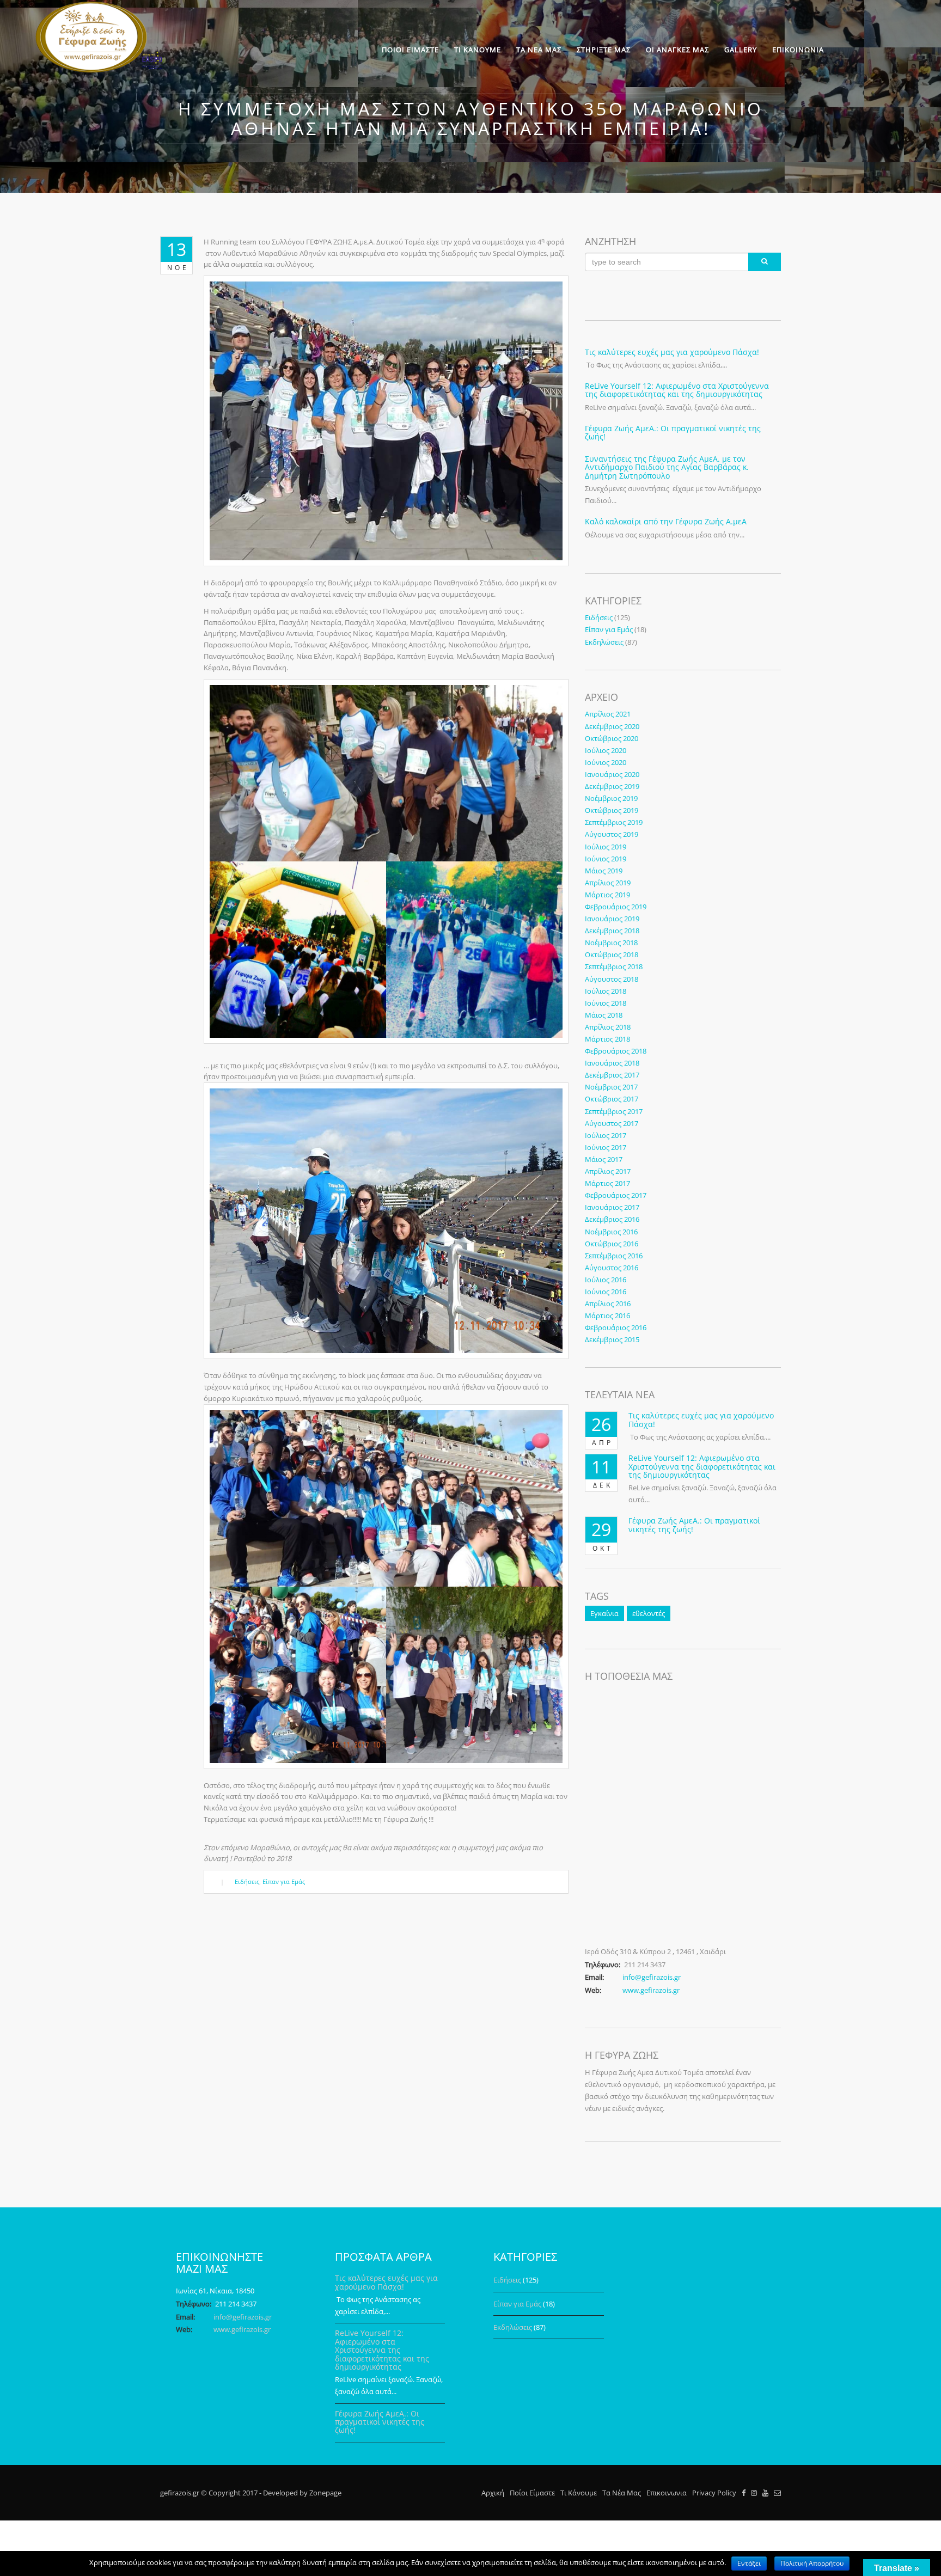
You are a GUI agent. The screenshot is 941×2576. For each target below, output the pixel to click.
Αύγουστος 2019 (612, 834)
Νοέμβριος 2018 (611, 943)
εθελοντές (649, 1613)
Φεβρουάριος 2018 (616, 1051)
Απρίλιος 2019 (608, 883)
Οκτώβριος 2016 (612, 1244)
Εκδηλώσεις (604, 642)
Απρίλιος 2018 (608, 1027)
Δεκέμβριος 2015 (612, 1339)
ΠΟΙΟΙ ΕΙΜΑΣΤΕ (410, 50)
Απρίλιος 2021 (608, 714)
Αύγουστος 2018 (612, 979)
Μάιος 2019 (604, 871)
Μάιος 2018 (604, 1015)
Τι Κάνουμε (579, 2493)
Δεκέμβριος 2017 (612, 1075)
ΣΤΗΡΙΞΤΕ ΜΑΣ (604, 50)
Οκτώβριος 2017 (612, 1099)
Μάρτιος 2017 (607, 1183)
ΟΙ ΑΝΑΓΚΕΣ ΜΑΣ (677, 50)
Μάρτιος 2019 (607, 895)
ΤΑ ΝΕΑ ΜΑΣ (539, 50)
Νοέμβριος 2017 (611, 1087)
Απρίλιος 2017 (608, 1171)
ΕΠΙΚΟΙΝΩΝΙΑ (798, 50)
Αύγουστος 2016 (612, 1268)
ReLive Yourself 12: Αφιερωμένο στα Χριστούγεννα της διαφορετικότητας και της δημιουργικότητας (677, 390)
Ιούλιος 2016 (606, 1280)
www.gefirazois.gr (651, 1990)
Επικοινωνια (667, 2493)
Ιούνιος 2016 (606, 1292)
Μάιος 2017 (604, 1159)
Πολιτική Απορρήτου (812, 2563)
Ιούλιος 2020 (606, 750)
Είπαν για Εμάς (284, 1881)
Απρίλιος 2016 (608, 1304)
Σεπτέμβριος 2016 (614, 1256)
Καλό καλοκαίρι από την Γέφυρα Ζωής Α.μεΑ (666, 521)
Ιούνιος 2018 (606, 1003)
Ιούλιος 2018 (606, 991)
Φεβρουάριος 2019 (616, 907)
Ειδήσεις (247, 1881)
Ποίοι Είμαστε (532, 2493)
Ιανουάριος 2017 (612, 1207)
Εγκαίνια (604, 1613)
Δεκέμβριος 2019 (612, 786)
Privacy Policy (714, 2493)
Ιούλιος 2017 (606, 1135)
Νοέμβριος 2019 (611, 798)
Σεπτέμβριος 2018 (614, 966)
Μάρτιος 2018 (607, 1039)
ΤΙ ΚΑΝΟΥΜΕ (478, 50)
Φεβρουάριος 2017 (616, 1195)
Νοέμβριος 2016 (611, 1232)
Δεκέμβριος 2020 (612, 726)
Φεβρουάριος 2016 (616, 1327)
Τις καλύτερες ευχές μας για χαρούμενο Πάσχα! (672, 352)
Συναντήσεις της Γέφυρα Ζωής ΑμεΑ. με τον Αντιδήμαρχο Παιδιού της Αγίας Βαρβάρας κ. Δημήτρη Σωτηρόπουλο (667, 467)
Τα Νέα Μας (622, 2493)
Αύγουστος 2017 (612, 1123)
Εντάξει (749, 2563)
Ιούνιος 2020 (606, 762)
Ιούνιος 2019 (606, 859)
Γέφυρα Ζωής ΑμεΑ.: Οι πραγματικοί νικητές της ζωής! (673, 432)
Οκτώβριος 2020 (612, 738)
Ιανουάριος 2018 (612, 1063)
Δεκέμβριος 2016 (612, 1219)
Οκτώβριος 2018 (612, 954)
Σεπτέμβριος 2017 (614, 1111)
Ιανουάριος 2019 (612, 919)
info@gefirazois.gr (652, 1977)
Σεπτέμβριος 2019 (614, 822)
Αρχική (493, 2493)
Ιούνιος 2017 (606, 1147)
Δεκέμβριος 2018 (612, 931)
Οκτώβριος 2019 (612, 810)
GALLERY (741, 50)
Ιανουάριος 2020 (612, 774)
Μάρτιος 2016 (607, 1315)
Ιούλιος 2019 (606, 847)
